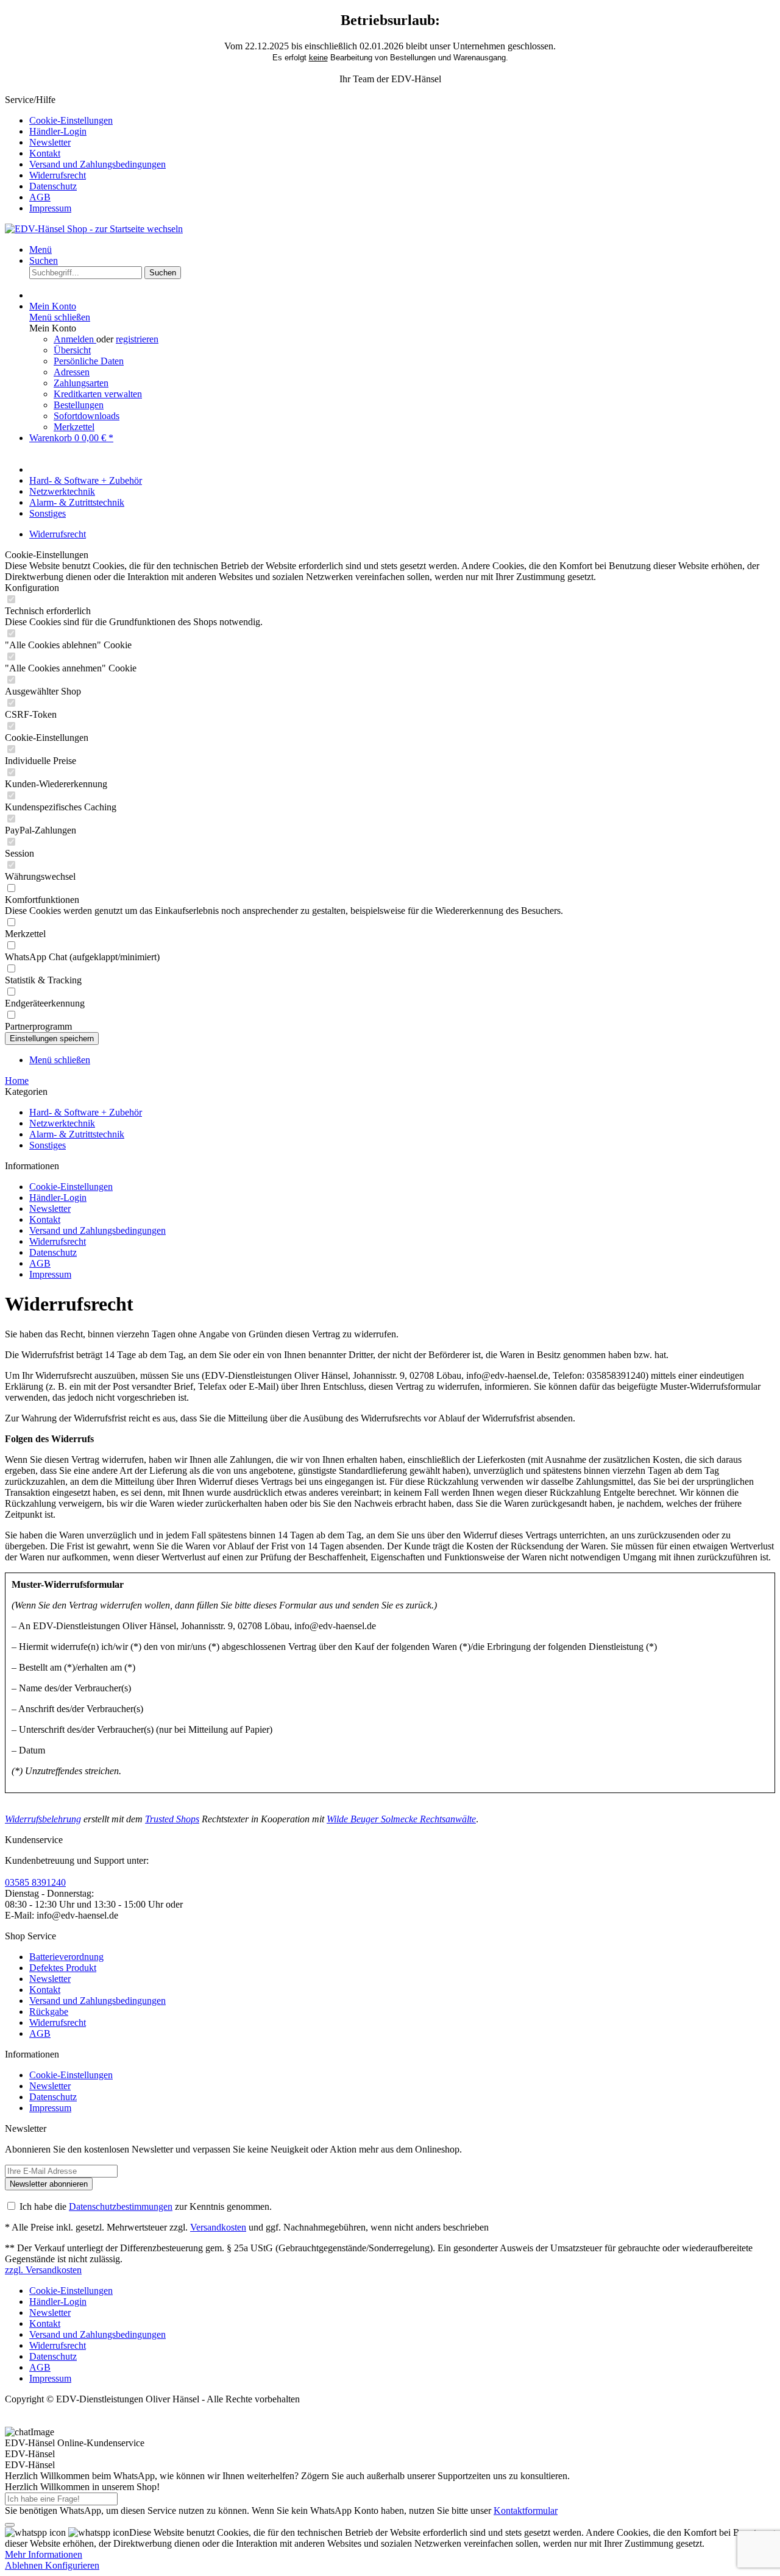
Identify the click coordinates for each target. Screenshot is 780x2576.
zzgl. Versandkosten (43, 2270)
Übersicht (72, 350)
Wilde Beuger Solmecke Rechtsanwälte (401, 1819)
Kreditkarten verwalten (98, 394)
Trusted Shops (172, 1819)
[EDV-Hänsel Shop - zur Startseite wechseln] (94, 229)
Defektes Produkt (63, 1968)
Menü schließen (60, 317)
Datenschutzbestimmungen (121, 2206)
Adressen (72, 372)
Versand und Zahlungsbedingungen (97, 164)
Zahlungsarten (81, 383)
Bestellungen (79, 405)
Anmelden (75, 339)
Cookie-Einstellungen (71, 120)
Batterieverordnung (66, 1957)
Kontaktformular (526, 2511)
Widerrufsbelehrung (43, 1819)
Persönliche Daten (89, 361)
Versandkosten (218, 2227)
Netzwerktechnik (62, 1123)
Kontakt (45, 153)
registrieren (137, 339)
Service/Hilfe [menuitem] (85, 154)
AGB (40, 197)
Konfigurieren (72, 2565)
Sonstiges (48, 1145)
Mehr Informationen (44, 2554)
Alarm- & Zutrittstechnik (77, 1134)
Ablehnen (25, 2565)
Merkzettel (74, 427)
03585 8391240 (35, 1882)
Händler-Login (58, 131)
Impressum (50, 208)
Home (17, 1081)
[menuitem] (402, 121)
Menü (41, 249)
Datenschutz (53, 186)
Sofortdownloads (87, 416)
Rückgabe (49, 2012)
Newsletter (50, 142)
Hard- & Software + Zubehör (86, 1112)
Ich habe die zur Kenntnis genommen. (146, 2206)
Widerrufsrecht (58, 175)
